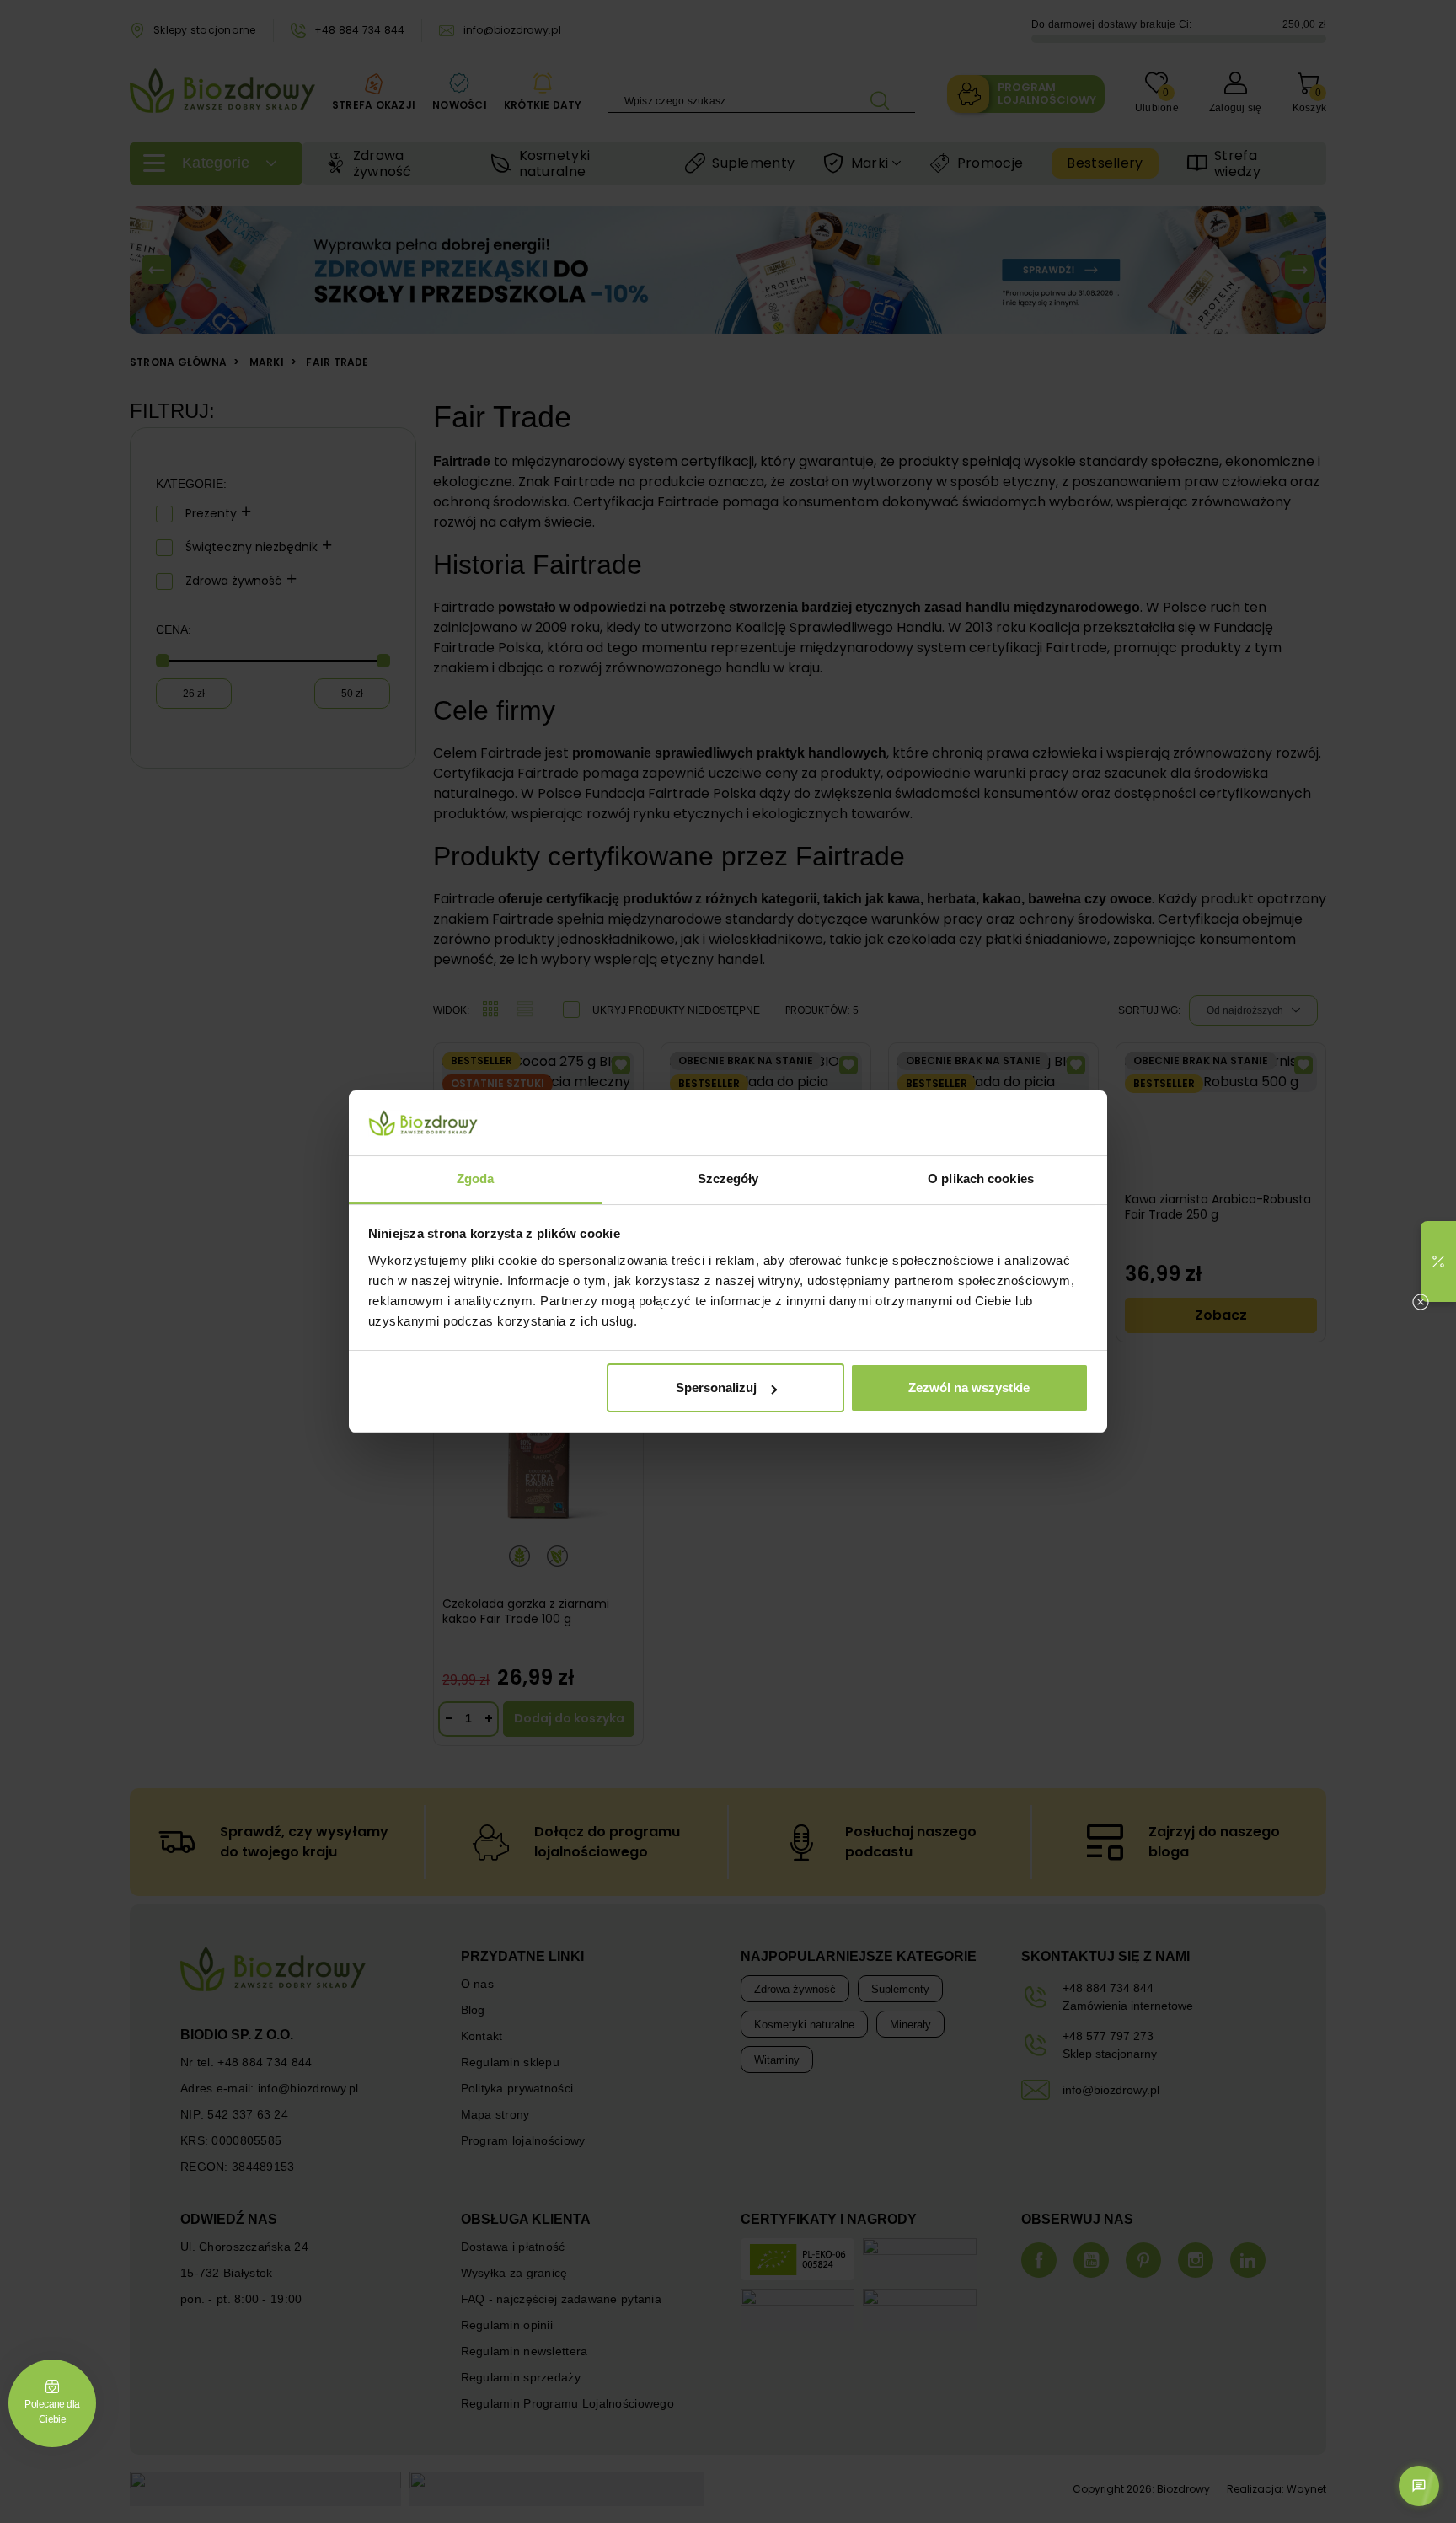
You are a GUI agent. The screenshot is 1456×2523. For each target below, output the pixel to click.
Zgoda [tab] (476, 1178)
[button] (1438, 1261)
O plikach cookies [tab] (981, 1178)
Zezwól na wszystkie (969, 1387)
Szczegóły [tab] (728, 1178)
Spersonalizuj (716, 1387)
